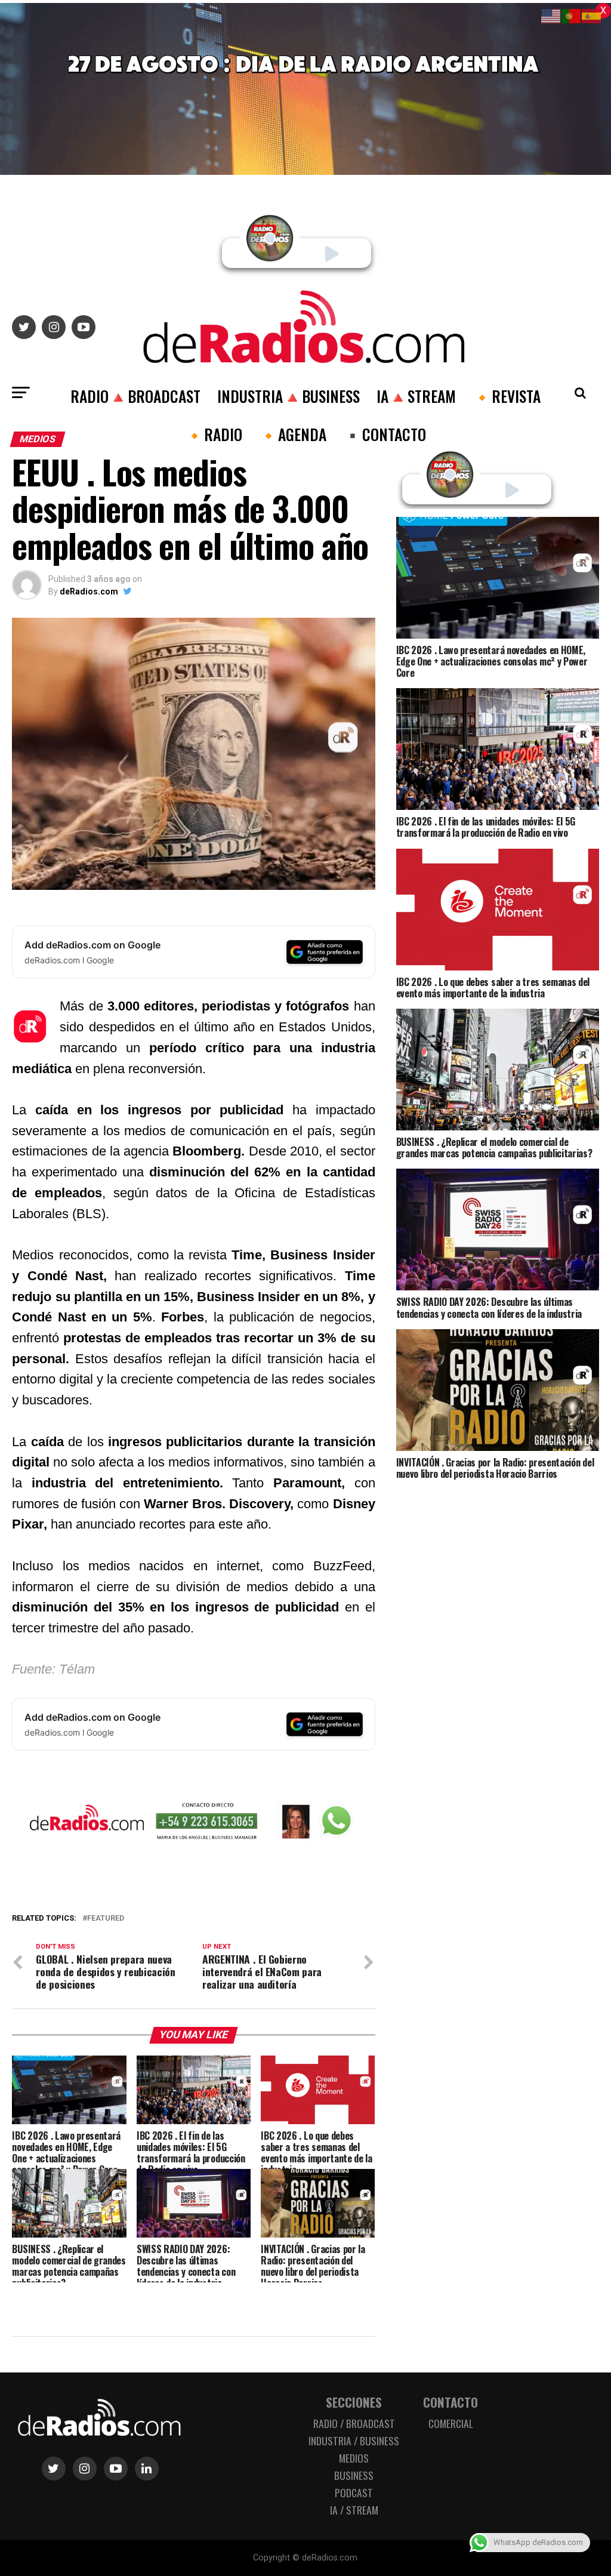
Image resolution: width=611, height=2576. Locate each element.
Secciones (354, 2402)
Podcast (354, 2492)
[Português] (572, 15)
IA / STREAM (354, 2510)
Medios (354, 2458)
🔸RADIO (214, 434)
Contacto (450, 2402)
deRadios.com (89, 591)
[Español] (592, 15)
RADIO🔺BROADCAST (135, 396)
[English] (551, 15)
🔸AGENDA (293, 434)
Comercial (451, 2423)
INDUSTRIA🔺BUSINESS (288, 396)
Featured (106, 1919)
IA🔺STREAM (416, 396)
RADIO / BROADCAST (354, 2423)
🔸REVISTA (507, 396)
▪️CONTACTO (385, 434)
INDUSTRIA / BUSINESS (354, 2441)
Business (354, 2475)
